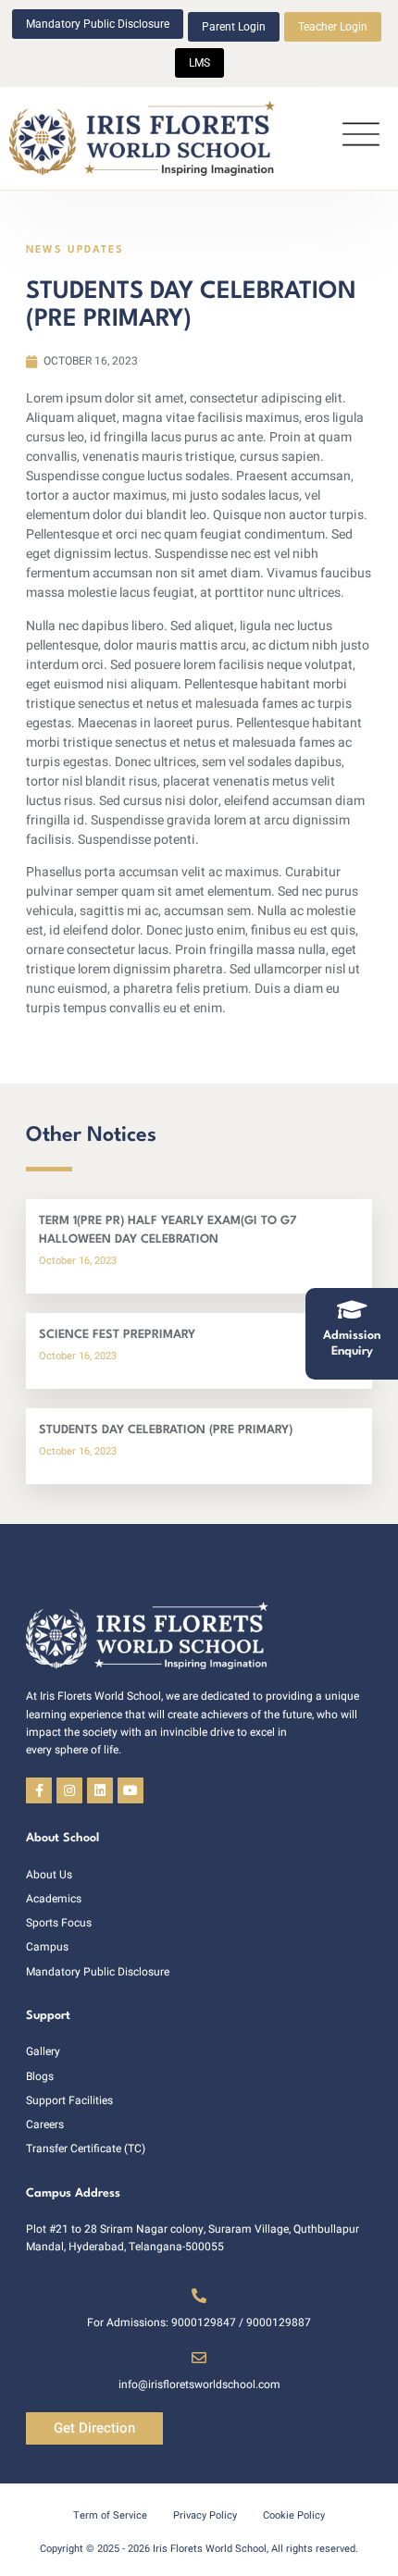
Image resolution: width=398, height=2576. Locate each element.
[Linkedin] (100, 1790)
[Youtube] (131, 1790)
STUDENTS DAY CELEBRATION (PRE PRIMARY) (166, 1430)
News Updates (75, 250)
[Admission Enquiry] (352, 1309)
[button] (361, 138)
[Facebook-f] (39, 1790)
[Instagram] (69, 1790)
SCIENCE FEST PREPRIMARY (117, 1335)
